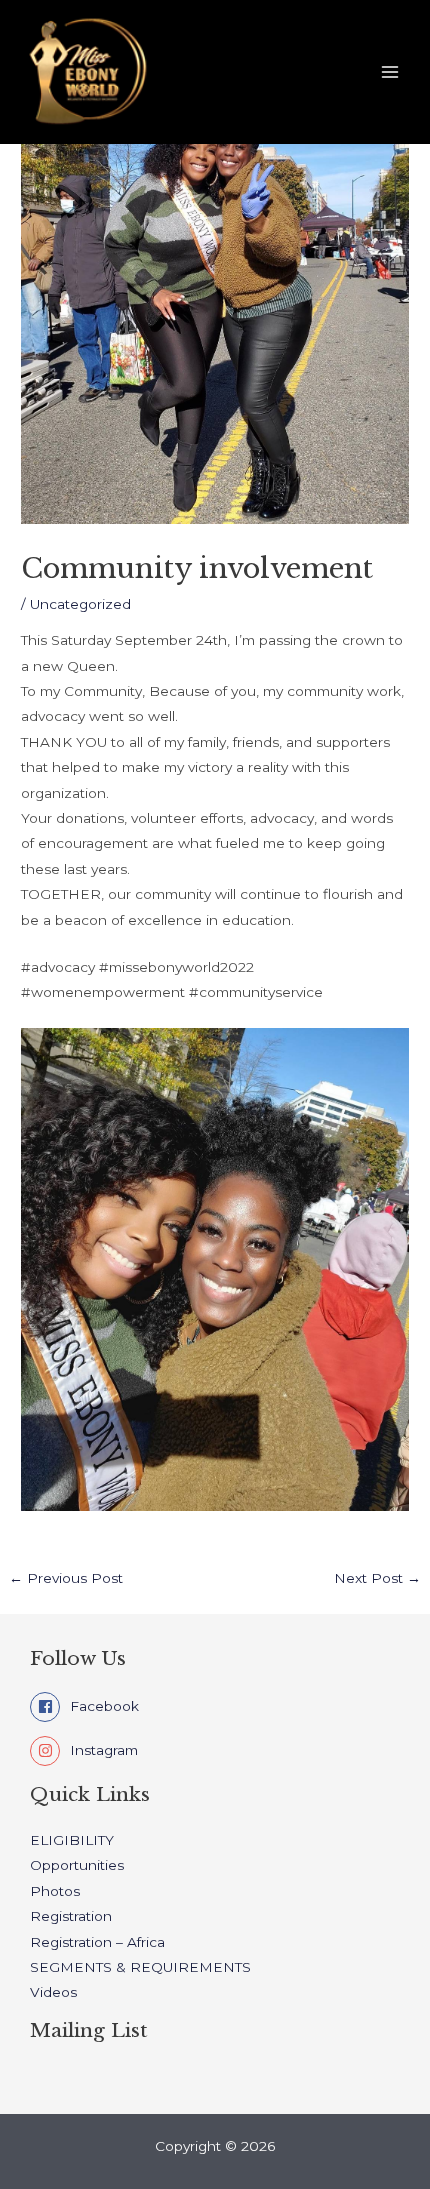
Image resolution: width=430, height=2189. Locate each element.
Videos (53, 1992)
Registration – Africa (97, 1942)
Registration (71, 1916)
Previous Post (66, 1579)
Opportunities (77, 1865)
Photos (55, 1891)
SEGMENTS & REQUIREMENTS (140, 1967)
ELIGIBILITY (72, 1840)
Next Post (377, 1579)
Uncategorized (80, 604)
